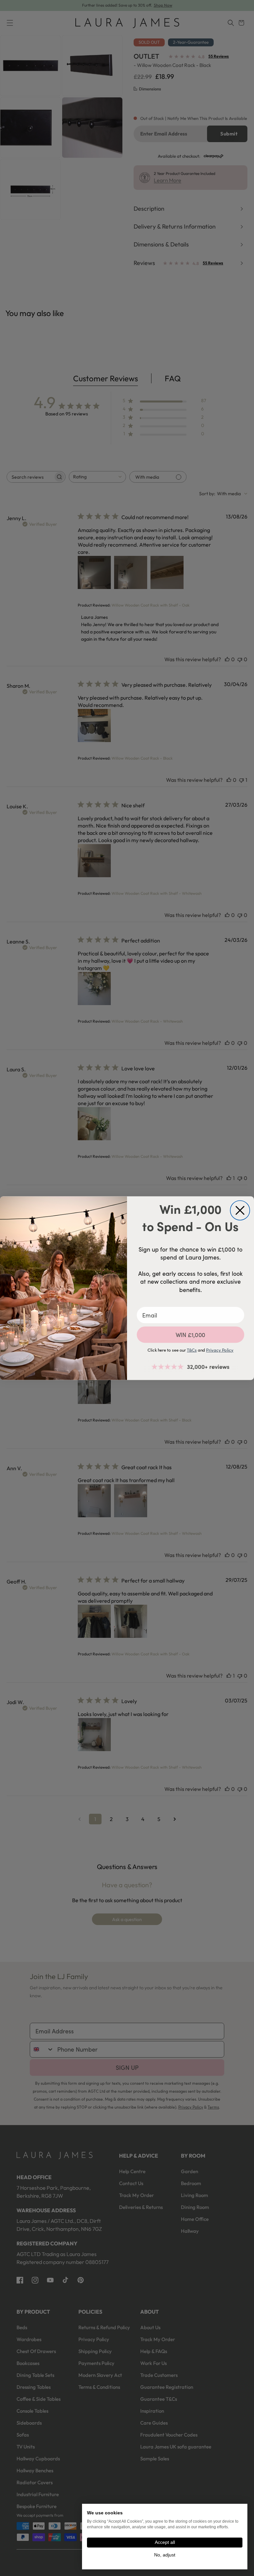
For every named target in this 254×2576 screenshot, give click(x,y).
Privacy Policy (220, 1350)
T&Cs (192, 1350)
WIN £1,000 (191, 1335)
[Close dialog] (240, 1210)
